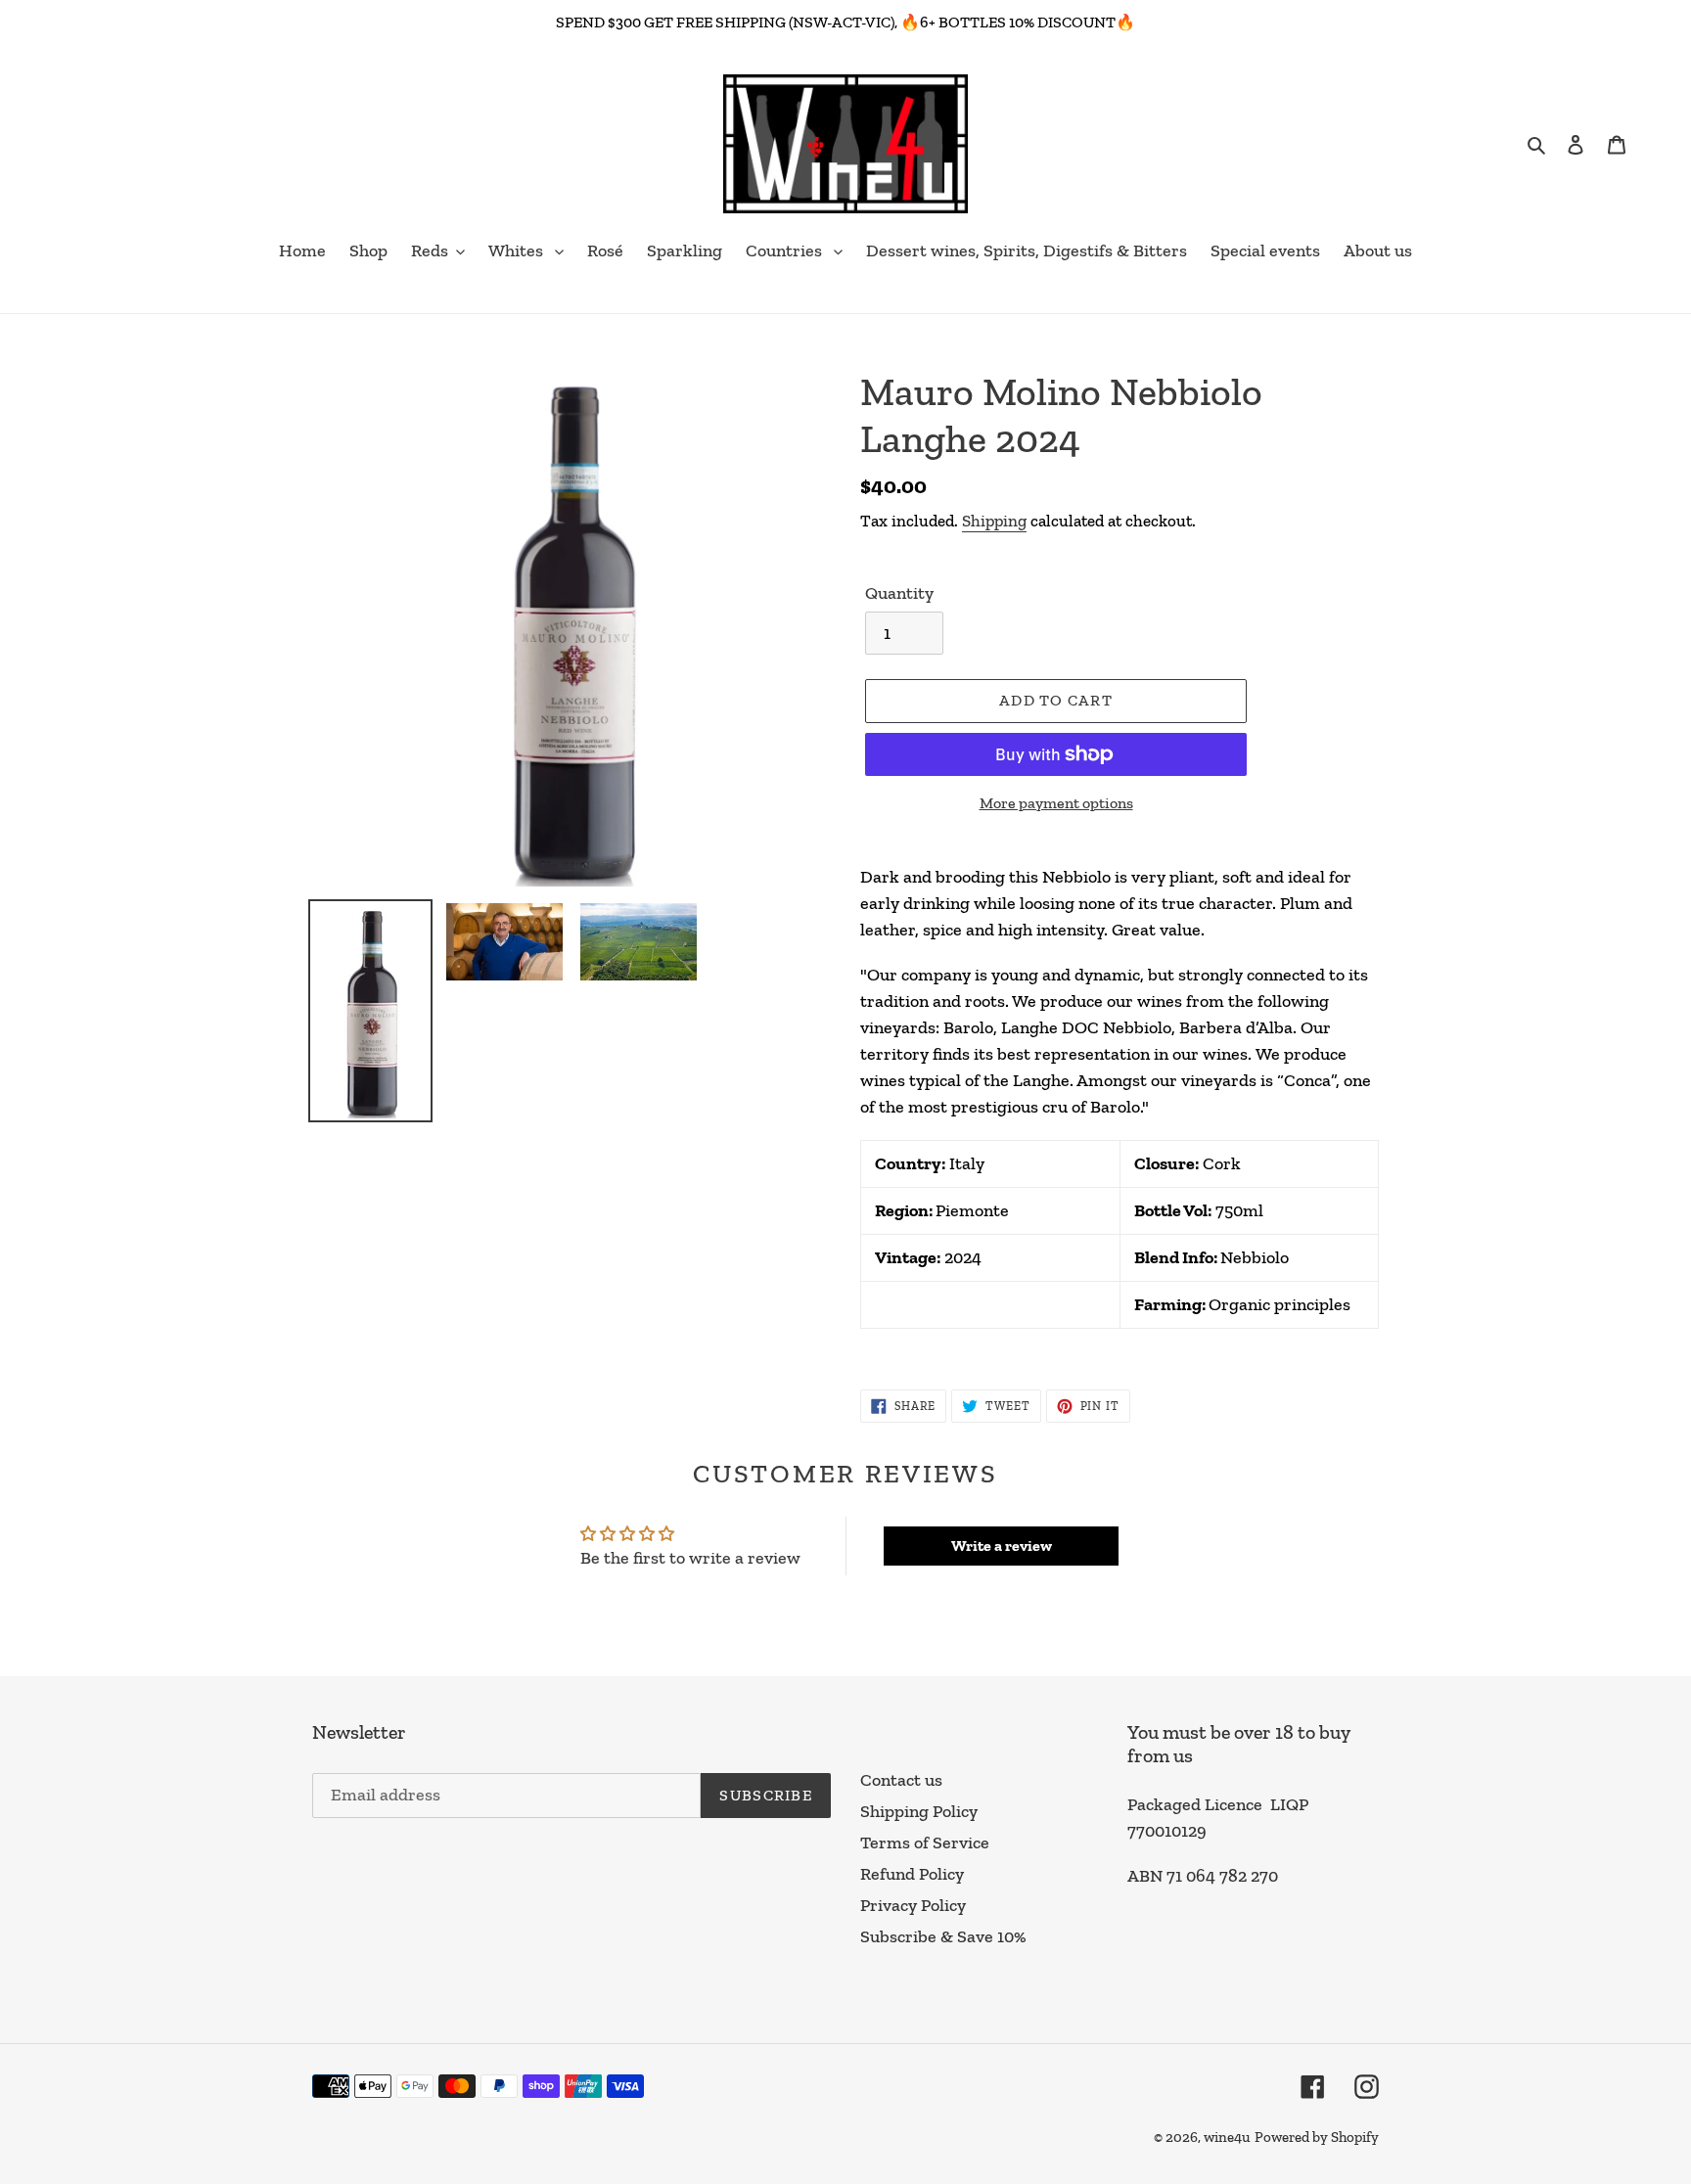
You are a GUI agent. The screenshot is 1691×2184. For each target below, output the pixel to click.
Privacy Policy (913, 1905)
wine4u (1227, 2137)
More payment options (1056, 803)
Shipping (994, 521)
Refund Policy (912, 1874)
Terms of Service (925, 1843)
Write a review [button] (1002, 1546)
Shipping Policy (919, 1811)
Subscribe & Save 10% (943, 1936)
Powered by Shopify (1317, 2137)
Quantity (899, 593)
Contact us (901, 1780)
